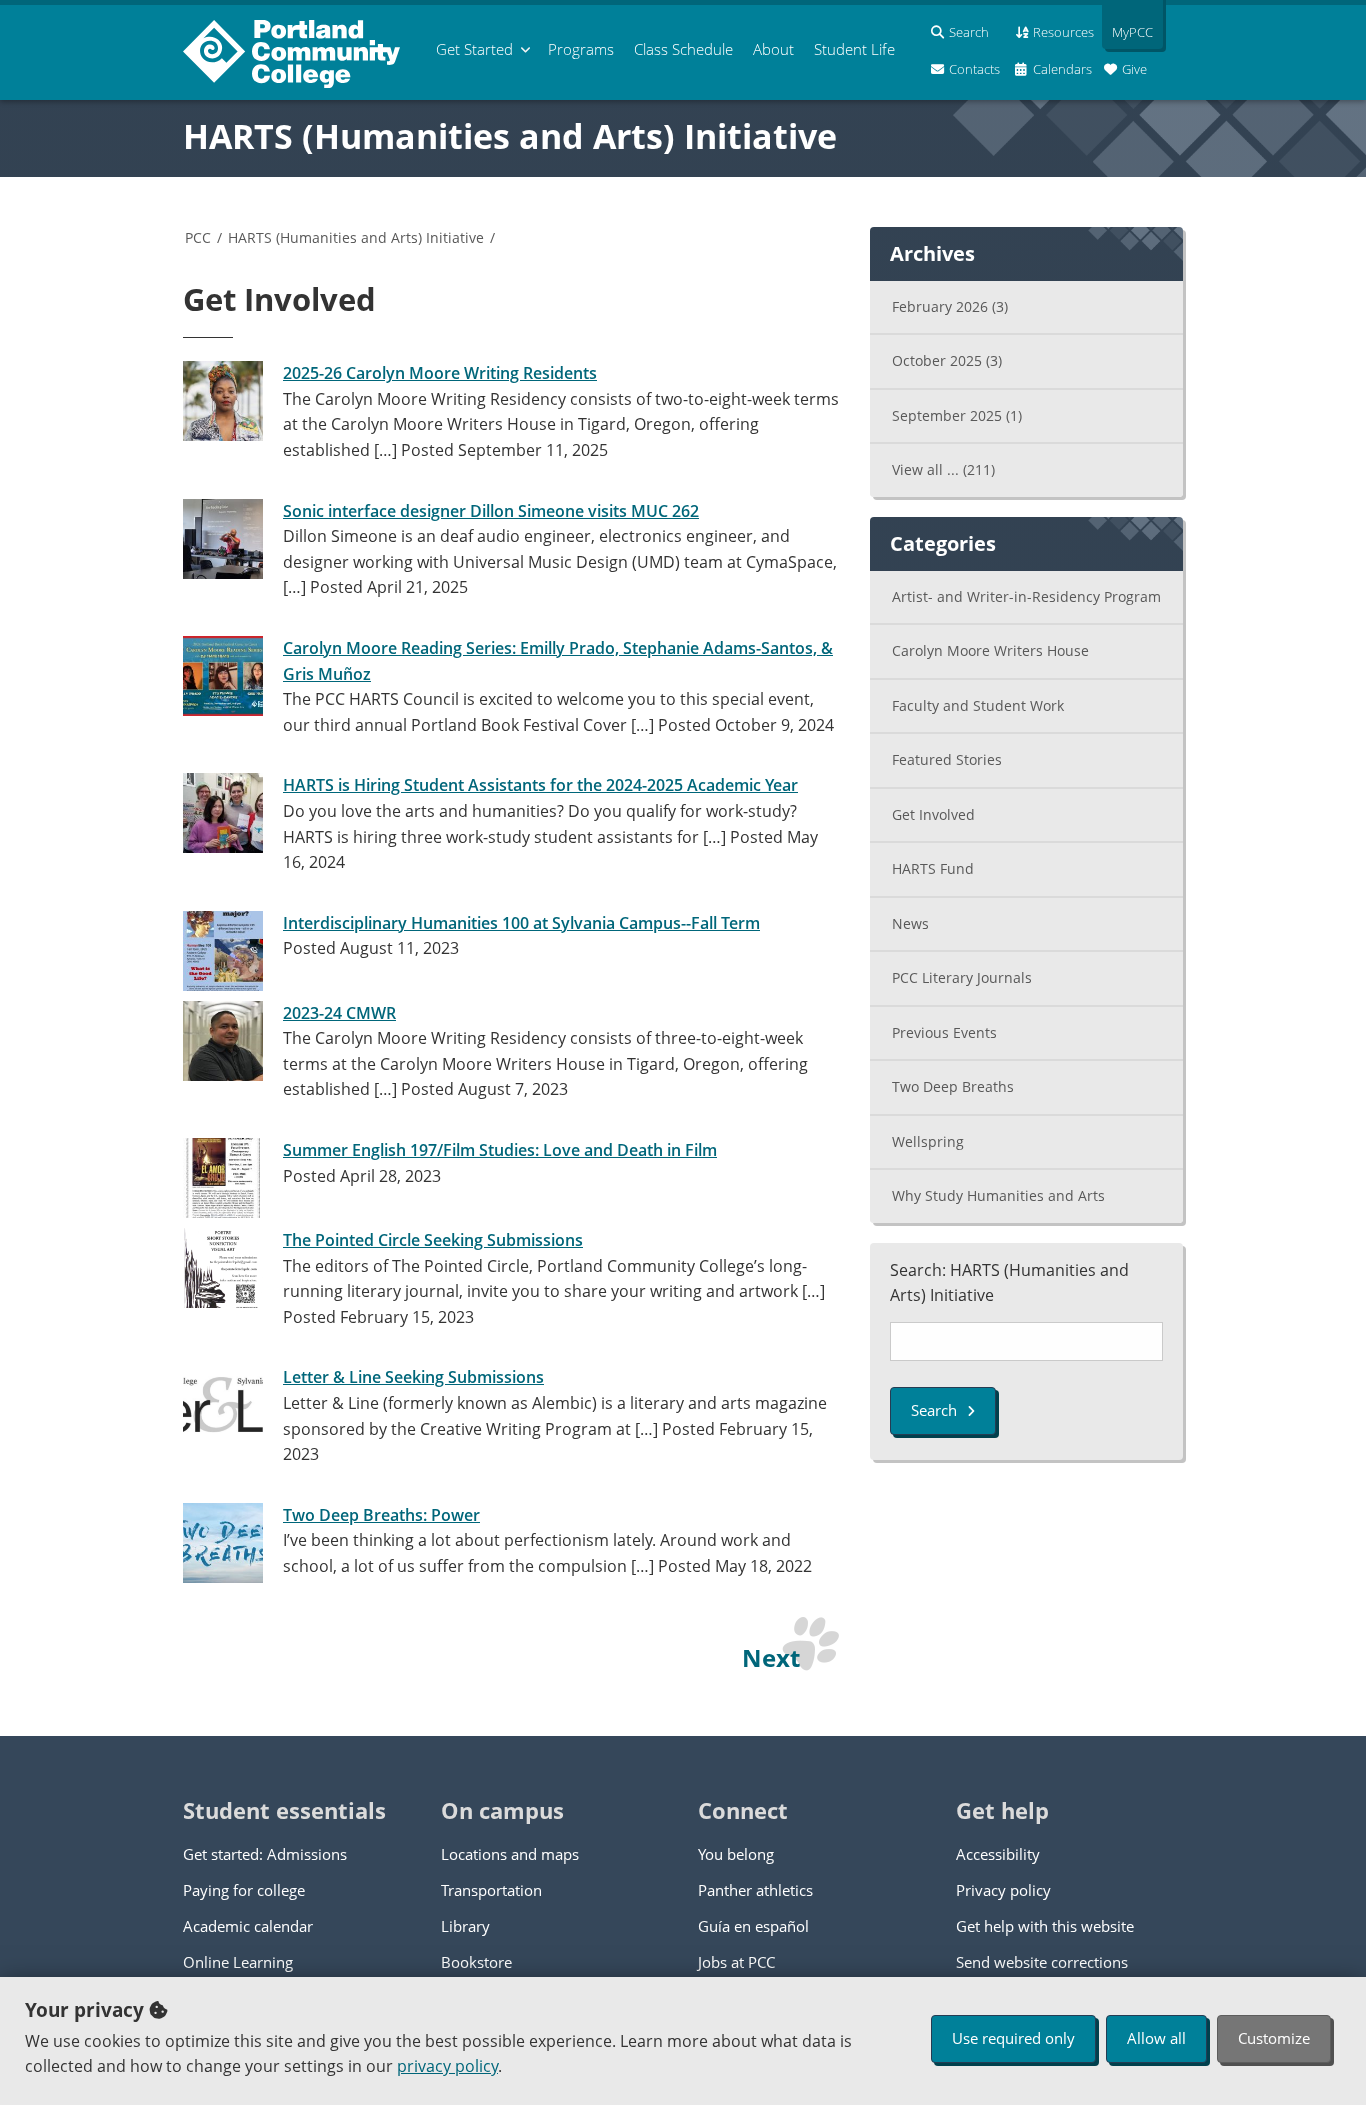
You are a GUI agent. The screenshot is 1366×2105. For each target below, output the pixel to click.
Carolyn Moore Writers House (990, 650)
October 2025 (947, 360)
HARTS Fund (933, 868)
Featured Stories (947, 759)
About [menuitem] (773, 49)
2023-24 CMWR (339, 1013)
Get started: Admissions (265, 1854)
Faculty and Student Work (978, 705)
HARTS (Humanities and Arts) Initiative (510, 136)
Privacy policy (1003, 1890)
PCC (198, 237)
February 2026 (950, 306)
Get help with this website (1045, 1926)
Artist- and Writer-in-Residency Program (1026, 596)
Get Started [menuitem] (474, 49)
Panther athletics (755, 1890)
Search (934, 1410)
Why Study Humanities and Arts (998, 1195)
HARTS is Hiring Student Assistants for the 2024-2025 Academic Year (540, 785)
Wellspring (928, 1141)
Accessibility (998, 1854)
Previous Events (944, 1032)
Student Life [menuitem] (854, 49)
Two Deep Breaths (953, 1086)
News (910, 923)
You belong (736, 1854)
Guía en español (753, 1926)
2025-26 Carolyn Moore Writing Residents (440, 373)
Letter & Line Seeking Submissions (413, 1377)
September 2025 (957, 415)
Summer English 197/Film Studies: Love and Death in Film (500, 1150)
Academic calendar (248, 1926)
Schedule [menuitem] (683, 49)
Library (465, 1926)
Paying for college (244, 1890)
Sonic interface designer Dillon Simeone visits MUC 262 (491, 511)
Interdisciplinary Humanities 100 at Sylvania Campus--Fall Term (521, 923)
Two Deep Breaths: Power (381, 1515)
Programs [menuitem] (581, 49)
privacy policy (447, 2066)
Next (771, 1657)
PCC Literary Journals (962, 977)
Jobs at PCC (736, 1962)
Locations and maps (510, 1854)
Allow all (1156, 2038)
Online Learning (238, 1962)
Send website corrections (1042, 1962)
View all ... (943, 469)
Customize (1274, 2038)
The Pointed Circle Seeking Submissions (433, 1240)
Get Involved (933, 814)
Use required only (1013, 2038)
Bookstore (476, 1962)
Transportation (491, 1890)
